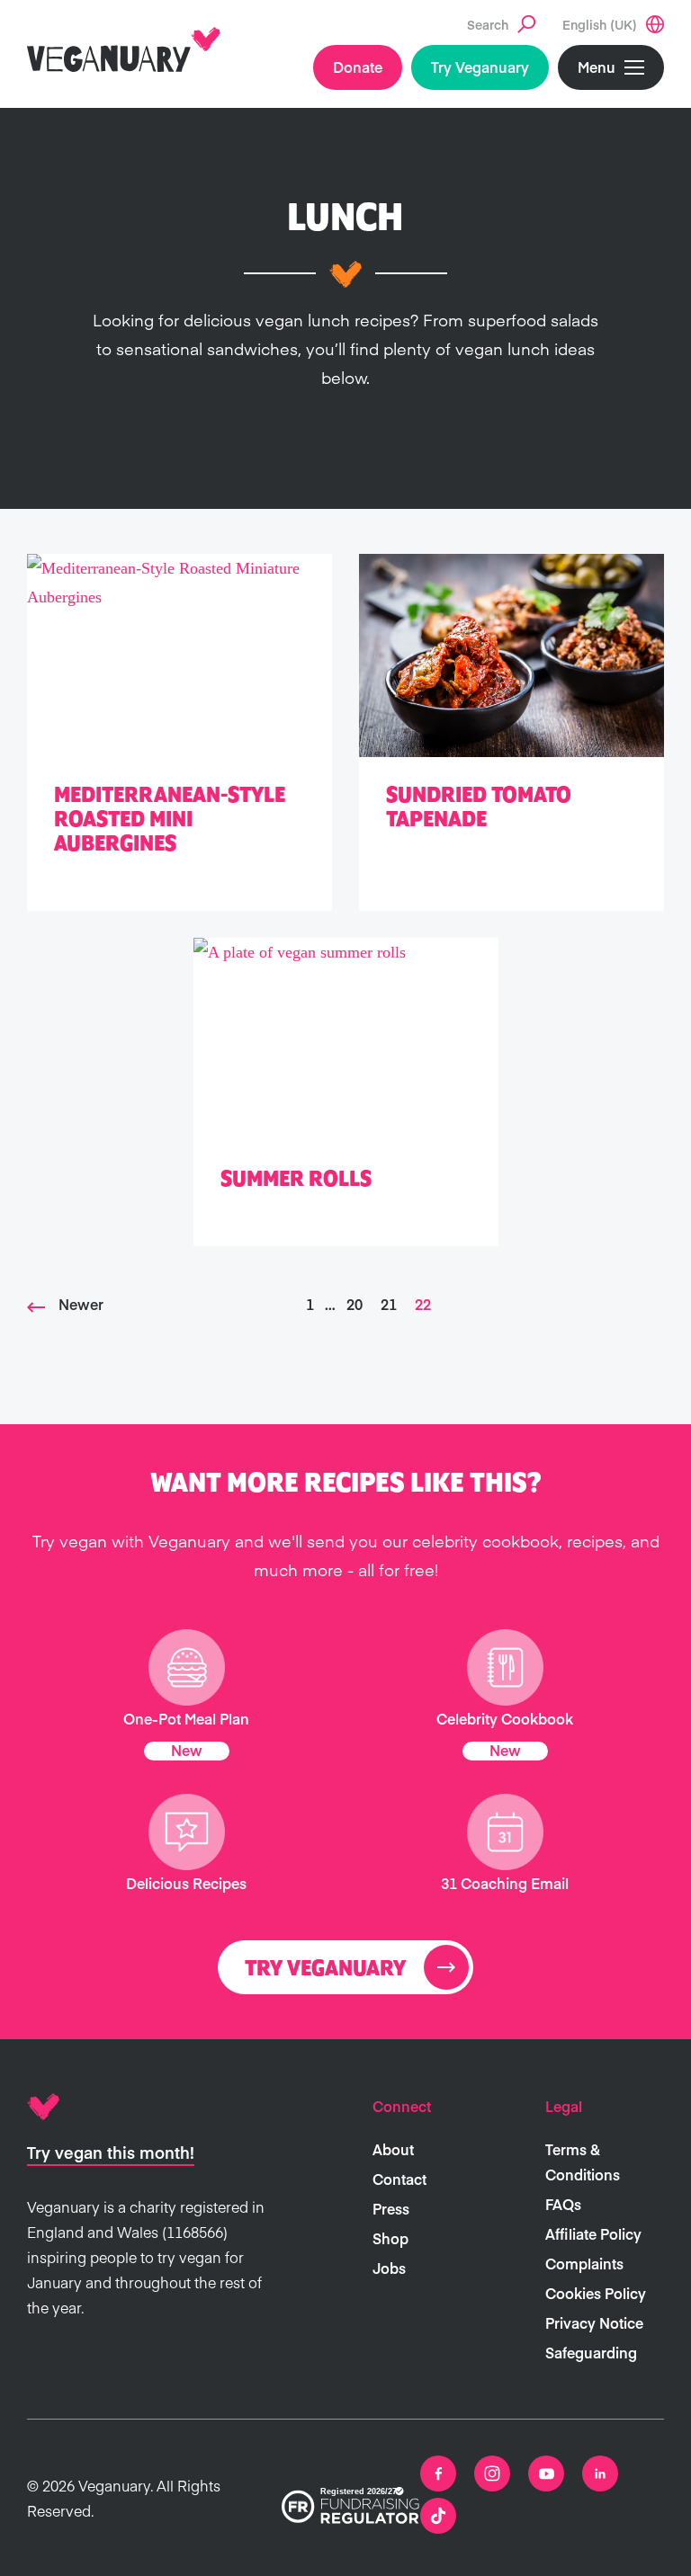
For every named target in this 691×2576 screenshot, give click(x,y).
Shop (390, 2238)
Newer (81, 1304)
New (187, 1750)
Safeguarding (591, 2352)
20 (354, 1304)
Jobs (389, 2268)
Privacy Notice (594, 2322)
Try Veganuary (480, 67)
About (393, 2149)
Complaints (584, 2263)
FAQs (563, 2204)
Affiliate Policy (593, 2233)
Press (391, 2208)
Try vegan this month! (111, 2152)
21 (389, 1304)
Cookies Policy (596, 2293)
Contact (399, 2179)
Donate (358, 67)
